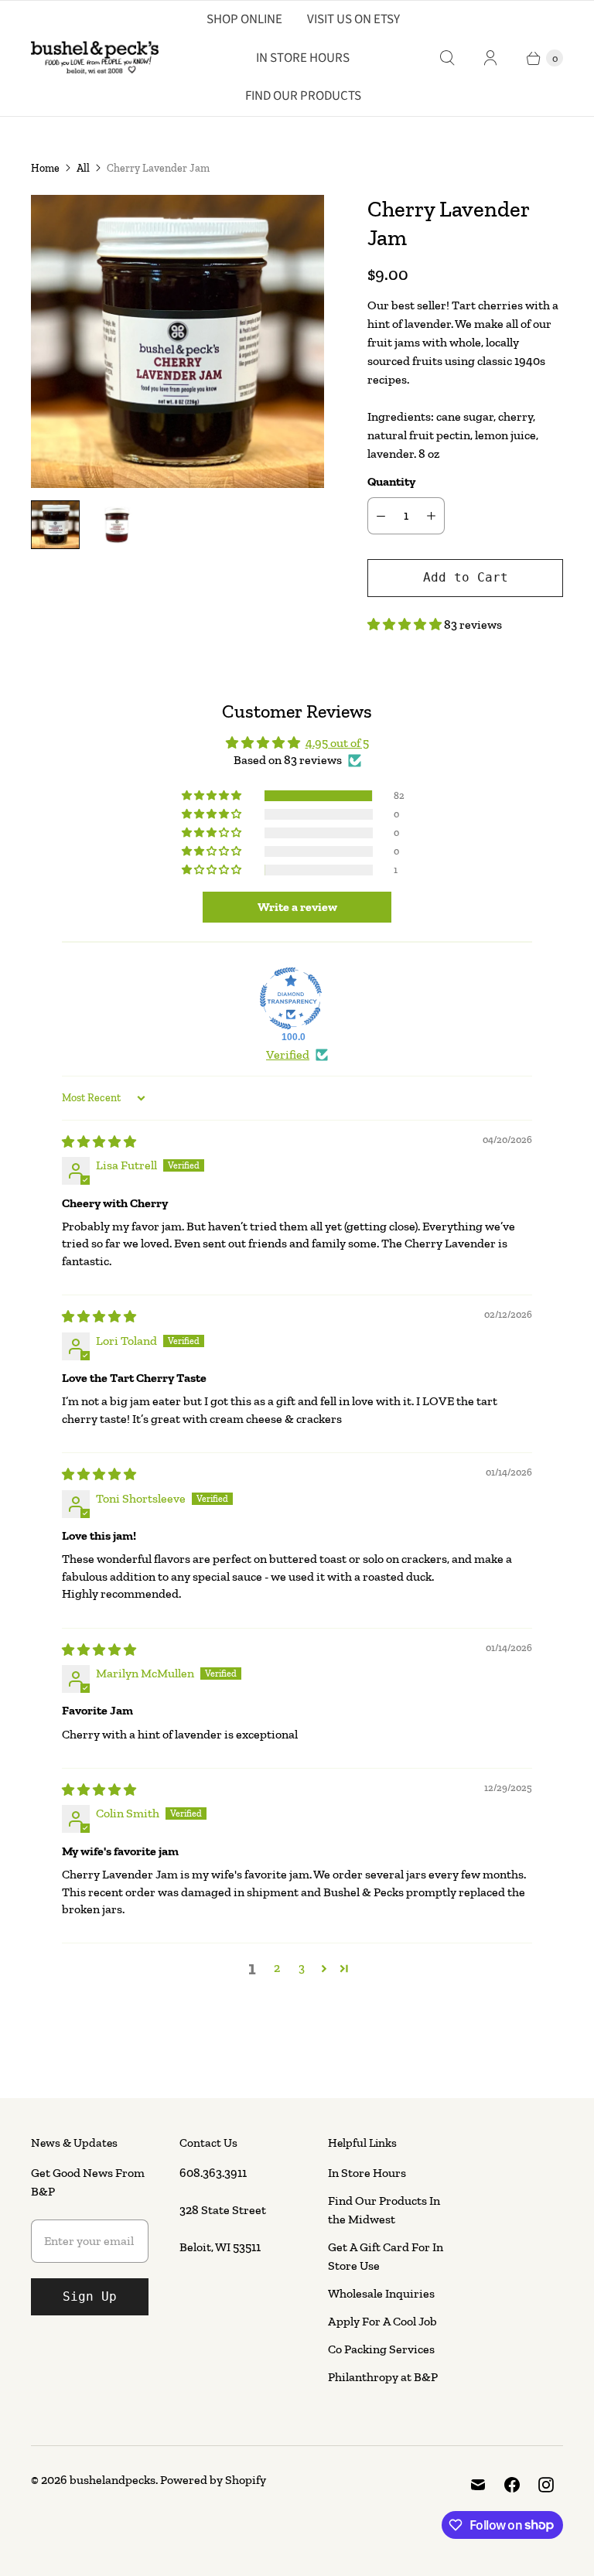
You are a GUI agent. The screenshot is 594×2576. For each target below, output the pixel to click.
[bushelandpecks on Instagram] (546, 2485)
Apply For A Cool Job (382, 2321)
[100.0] (291, 998)
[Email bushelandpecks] (478, 2485)
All (83, 168)
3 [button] (302, 1968)
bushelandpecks (113, 2480)
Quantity (391, 481)
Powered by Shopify (213, 2480)
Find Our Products (303, 96)
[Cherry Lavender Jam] (178, 341)
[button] (406, 624)
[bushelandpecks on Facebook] (512, 2485)
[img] (99, 1142)
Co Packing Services (381, 2349)
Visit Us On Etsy (353, 19)
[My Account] (490, 58)
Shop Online (244, 19)
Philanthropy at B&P (383, 2377)
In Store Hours (303, 58)
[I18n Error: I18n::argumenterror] (55, 525)
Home (45, 168)
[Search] (447, 58)
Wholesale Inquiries (381, 2293)
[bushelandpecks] (95, 58)
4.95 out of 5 (337, 743)
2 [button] (277, 1968)
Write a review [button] (297, 907)
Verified (288, 1054)
